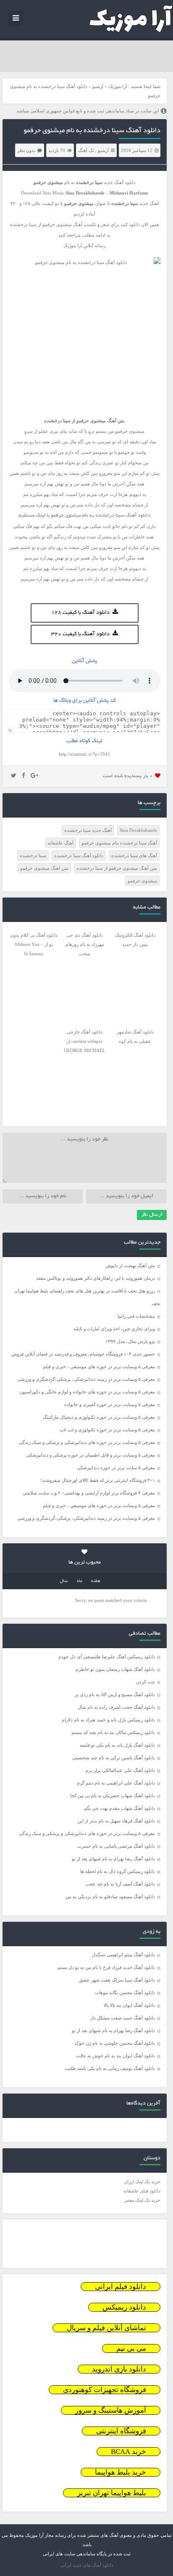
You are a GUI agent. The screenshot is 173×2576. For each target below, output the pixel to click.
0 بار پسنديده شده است (128, 776)
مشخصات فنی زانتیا (136, 1316)
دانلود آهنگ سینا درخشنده (79, 855)
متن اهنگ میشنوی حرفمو (44, 868)
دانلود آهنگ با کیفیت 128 (80, 613)
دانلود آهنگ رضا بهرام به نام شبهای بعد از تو (113, 1859)
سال (64, 1581)
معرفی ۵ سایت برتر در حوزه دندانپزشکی (116, 1468)
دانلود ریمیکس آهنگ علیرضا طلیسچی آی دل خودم (107, 1657)
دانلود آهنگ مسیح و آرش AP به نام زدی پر (115, 1694)
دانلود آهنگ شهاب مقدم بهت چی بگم (119, 1808)
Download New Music (43, 193)
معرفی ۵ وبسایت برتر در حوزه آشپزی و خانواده (110, 1404)
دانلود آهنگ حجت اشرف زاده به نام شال (116, 1707)
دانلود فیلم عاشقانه (142, 2191)
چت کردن (145, 1682)
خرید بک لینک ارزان (142, 2182)
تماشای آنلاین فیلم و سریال (106, 2328)
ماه (80, 1581)
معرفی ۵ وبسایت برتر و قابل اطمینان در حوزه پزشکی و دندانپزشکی (90, 1455)
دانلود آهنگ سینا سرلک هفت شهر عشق (117, 1980)
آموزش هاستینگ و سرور (111, 2410)
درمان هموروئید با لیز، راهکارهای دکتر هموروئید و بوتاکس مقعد (96, 1278)
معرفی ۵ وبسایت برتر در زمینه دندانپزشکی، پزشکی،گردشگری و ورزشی (86, 1379)
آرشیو (98, 86)
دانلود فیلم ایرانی (121, 2287)
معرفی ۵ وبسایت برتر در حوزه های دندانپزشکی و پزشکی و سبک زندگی (87, 1442)
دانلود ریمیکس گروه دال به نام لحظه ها (118, 1871)
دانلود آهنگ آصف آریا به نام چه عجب (120, 1884)
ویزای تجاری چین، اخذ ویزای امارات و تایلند (114, 1329)
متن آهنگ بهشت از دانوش (130, 1265)
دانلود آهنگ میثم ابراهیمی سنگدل (123, 1955)
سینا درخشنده (33, 855)
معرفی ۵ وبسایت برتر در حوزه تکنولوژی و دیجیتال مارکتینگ (99, 1417)
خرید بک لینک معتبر (142, 2200)
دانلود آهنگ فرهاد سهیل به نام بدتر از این (116, 1821)
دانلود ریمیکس (124, 2307)
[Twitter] (14, 776)
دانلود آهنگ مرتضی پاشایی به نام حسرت (116, 1846)
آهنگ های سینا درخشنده (134, 855)
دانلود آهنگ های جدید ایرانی (87, 2565)
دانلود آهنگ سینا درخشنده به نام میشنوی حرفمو (92, 131)
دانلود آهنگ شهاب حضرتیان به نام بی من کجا (113, 1795)
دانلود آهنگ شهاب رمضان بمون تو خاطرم (115, 1669)
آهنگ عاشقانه (60, 843)
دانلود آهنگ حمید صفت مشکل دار (123, 2018)
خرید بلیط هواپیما (121, 2472)
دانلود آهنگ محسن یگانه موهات (125, 1993)
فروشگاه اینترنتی (121, 2431)
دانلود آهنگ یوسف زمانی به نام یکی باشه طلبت (110, 2068)
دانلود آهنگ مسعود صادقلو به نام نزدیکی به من (110, 1897)
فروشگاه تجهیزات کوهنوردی (105, 2390)
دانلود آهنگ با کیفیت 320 (80, 634)
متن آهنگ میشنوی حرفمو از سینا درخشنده (117, 868)
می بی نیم (131, 2348)
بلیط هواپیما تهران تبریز (112, 2493)
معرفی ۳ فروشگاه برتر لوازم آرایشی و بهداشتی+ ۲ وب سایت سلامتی (89, 1493)
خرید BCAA (128, 2452)
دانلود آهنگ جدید (120, 182)
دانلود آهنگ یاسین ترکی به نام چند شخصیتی (114, 1758)
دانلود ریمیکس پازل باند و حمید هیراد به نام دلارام (108, 1720)
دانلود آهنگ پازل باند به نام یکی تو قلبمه (117, 1745)
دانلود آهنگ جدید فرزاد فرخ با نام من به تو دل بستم (106, 1967)
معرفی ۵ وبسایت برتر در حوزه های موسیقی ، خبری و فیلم (99, 1367)
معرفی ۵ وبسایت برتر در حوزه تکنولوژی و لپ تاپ (107, 1430)
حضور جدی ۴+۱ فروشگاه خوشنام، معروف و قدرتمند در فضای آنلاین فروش (83, 1354)
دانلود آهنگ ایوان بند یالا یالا (129, 2005)
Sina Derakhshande (138, 830)
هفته (96, 1581)
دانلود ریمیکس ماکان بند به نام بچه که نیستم (113, 1732)
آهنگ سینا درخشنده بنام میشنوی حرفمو (119, 843)
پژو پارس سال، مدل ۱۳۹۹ (130, 1341)
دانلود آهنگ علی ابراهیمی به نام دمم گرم (116, 1783)
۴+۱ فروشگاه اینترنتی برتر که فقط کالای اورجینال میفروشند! (98, 1480)
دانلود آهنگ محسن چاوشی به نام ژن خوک (115, 2043)
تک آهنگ (86, 150)
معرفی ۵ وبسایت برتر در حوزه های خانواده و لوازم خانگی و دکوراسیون (87, 1392)
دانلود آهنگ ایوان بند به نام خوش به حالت (115, 2056)
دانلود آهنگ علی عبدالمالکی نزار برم (120, 1770)
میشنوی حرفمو (142, 881)
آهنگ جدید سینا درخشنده (88, 830)
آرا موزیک (118, 86)
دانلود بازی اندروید (119, 2369)
